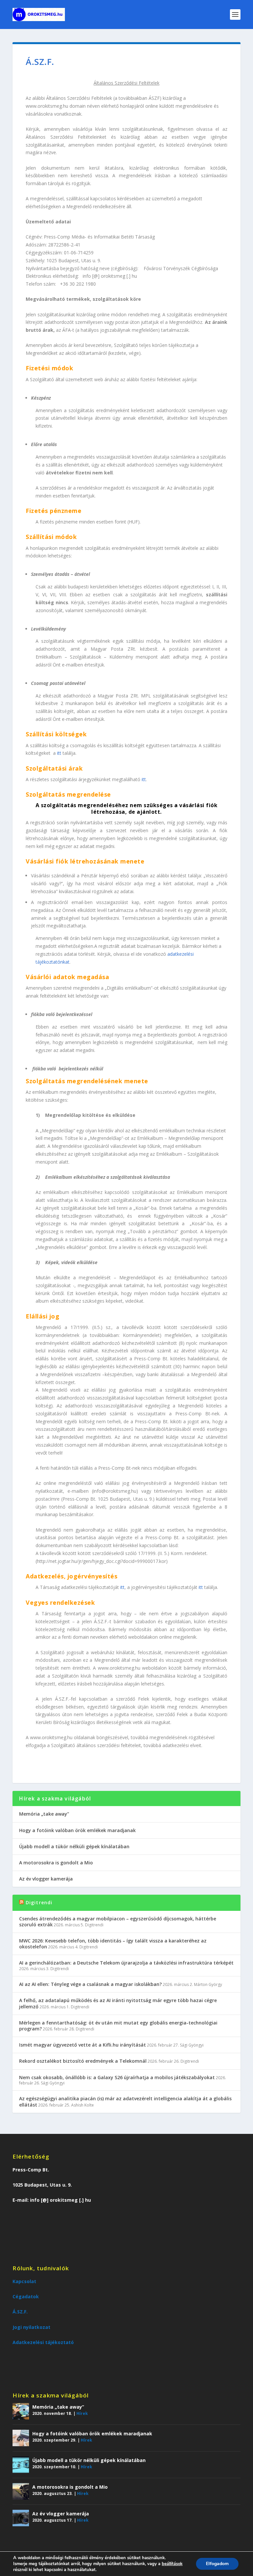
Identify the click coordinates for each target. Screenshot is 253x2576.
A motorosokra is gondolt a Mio (56, 1863)
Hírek (82, 2413)
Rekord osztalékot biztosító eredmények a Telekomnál (83, 2061)
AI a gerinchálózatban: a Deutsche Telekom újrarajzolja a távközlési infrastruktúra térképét (126, 1963)
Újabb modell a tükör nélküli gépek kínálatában (74, 1846)
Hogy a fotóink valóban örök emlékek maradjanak (77, 1830)
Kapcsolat (24, 2281)
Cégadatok (26, 2296)
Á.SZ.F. (20, 2312)
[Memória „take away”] (21, 2411)
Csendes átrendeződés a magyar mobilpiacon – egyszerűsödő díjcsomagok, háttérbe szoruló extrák (118, 1922)
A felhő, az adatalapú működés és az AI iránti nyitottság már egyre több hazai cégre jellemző (118, 2003)
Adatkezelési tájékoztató (43, 2342)
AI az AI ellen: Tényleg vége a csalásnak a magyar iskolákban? (90, 1984)
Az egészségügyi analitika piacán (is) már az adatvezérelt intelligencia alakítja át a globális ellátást (125, 2101)
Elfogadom (217, 2564)
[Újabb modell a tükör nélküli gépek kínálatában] (21, 2465)
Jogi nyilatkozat (31, 2327)
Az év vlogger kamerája (46, 1879)
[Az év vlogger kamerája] (21, 2518)
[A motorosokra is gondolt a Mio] (21, 2491)
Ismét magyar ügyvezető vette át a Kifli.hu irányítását (83, 2045)
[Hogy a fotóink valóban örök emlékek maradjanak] (21, 2438)
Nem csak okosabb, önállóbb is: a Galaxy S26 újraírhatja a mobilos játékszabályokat (117, 2077)
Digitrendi (39, 1902)
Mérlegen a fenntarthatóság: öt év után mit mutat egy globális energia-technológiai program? (118, 2026)
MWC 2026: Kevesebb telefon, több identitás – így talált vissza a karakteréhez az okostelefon (113, 1944)
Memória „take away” (44, 1814)
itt (60, 753)
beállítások (172, 2564)
